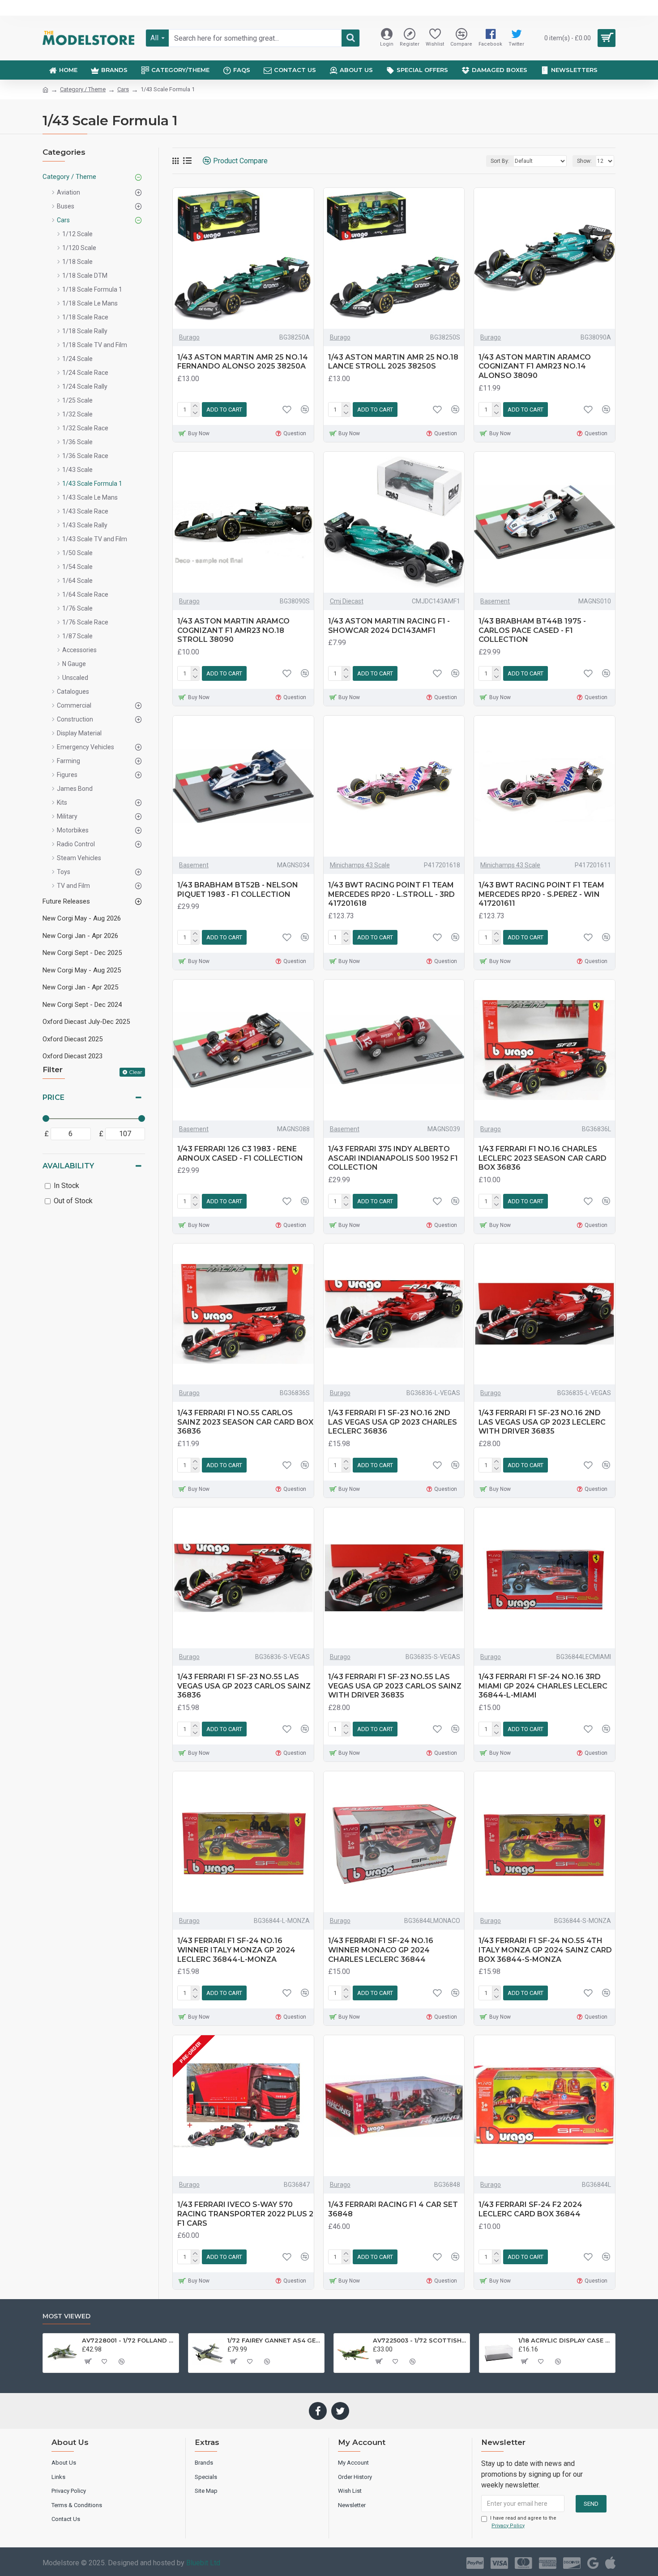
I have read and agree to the (523, 2522)
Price (53, 1097)
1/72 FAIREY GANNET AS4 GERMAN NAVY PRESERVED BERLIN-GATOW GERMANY (274, 2340)
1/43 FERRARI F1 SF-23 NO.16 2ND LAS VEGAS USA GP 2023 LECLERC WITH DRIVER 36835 (542, 1422)
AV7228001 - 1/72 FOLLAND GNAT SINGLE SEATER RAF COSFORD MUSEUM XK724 (129, 2340)
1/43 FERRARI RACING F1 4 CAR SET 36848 (393, 2209)
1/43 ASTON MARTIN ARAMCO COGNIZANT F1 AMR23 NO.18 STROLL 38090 (233, 630)
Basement (495, 601)
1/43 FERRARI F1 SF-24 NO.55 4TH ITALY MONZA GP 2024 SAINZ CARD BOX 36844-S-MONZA (545, 1950)
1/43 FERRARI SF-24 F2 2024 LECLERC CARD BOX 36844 (530, 2209)
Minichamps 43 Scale (360, 865)
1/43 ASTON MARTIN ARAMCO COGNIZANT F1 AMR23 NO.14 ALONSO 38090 (535, 367)
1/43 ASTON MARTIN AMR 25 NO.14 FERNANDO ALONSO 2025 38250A (243, 362)
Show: (584, 161)
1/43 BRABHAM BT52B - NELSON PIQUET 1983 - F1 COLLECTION (238, 890)
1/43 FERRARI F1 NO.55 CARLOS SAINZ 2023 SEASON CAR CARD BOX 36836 (245, 1422)
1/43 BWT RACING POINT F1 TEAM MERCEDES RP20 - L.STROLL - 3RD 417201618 (391, 894)
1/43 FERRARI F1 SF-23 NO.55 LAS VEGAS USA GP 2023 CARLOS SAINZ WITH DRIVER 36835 (395, 1686)
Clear (136, 1072)
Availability (68, 1166)
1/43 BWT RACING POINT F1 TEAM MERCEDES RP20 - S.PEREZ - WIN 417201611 (541, 894)
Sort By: (500, 161)
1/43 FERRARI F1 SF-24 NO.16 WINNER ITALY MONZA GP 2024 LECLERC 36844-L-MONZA (236, 1950)
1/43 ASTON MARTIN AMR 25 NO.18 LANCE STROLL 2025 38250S (393, 362)
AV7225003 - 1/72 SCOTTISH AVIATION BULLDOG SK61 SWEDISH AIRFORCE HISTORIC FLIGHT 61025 (420, 2340)
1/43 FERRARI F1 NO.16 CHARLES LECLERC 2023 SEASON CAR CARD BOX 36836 (543, 1158)
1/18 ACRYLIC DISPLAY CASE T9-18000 (565, 2340)
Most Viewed (66, 2316)
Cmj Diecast (347, 601)
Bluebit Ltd (203, 2563)
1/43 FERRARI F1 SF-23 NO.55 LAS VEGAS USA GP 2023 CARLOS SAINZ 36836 (244, 1686)
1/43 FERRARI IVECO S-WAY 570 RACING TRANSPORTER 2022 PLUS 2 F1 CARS (245, 2214)
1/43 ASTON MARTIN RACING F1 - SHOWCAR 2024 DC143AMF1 (389, 626)
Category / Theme (83, 89)
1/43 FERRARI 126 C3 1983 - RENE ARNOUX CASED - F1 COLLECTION (240, 1154)
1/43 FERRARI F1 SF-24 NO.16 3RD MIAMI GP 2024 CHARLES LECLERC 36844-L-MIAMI (543, 1686)
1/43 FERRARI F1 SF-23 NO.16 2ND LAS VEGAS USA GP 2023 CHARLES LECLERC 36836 (393, 1422)
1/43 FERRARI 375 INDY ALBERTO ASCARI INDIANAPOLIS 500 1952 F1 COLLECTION (393, 1158)
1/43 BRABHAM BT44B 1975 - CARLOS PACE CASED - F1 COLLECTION (532, 630)
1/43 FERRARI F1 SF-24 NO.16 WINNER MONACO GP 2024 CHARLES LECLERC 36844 (381, 1950)
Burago (189, 337)
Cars (123, 89)
